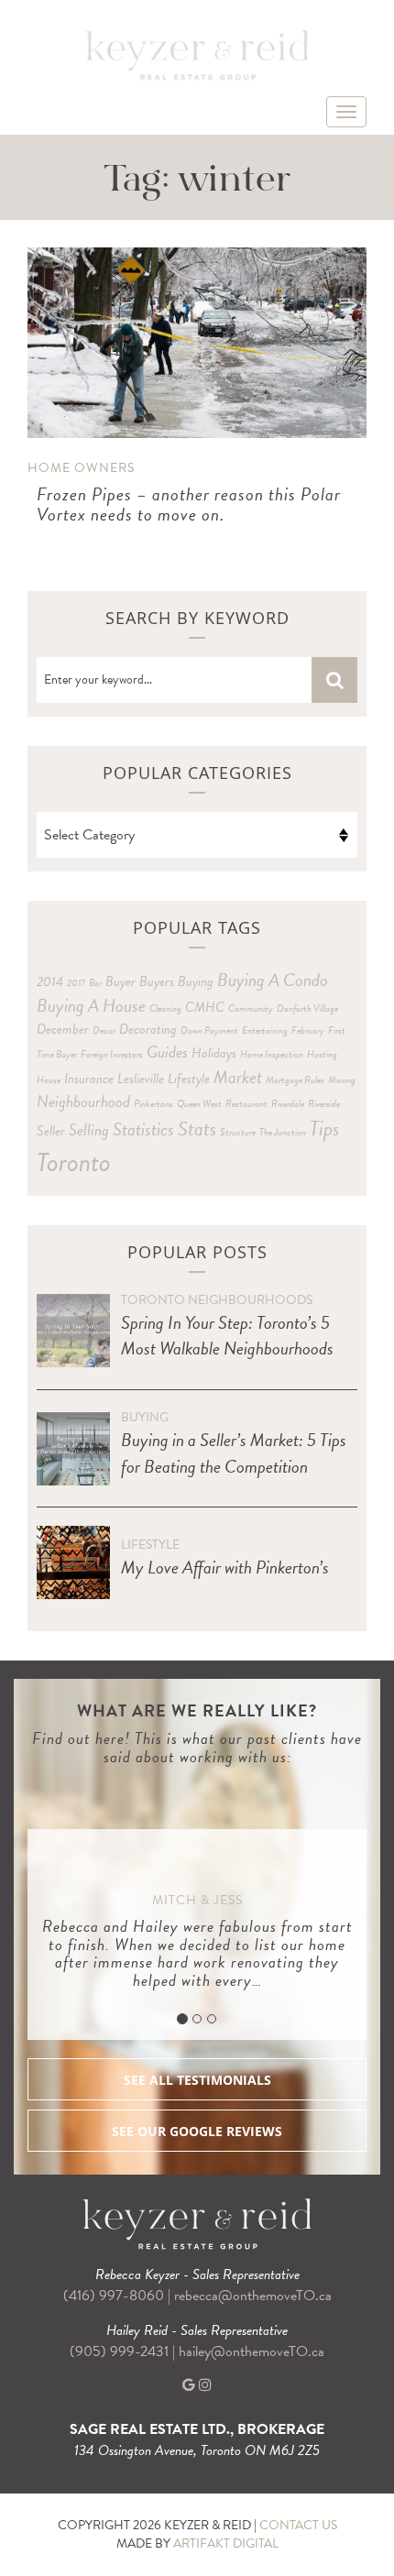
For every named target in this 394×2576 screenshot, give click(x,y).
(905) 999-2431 (121, 2351)
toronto (74, 1162)
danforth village (307, 1008)
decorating (148, 1029)
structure (238, 1132)
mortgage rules (295, 1080)
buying (196, 981)
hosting (322, 1054)
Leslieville (141, 1079)
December (63, 1029)
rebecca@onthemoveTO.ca (253, 2296)
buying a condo (273, 980)
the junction (283, 1132)
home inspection (272, 1054)
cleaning (165, 1008)
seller (51, 1131)
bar (95, 983)
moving (342, 1080)
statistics (143, 1129)
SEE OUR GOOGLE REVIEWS (197, 2131)
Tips (325, 1128)
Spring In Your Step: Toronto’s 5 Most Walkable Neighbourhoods (227, 1336)
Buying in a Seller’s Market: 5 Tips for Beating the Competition (234, 1453)
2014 (50, 981)
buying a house (91, 1005)
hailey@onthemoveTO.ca (252, 2351)
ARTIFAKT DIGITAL (226, 2543)
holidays (214, 1053)
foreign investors (112, 1054)
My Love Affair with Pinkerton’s (225, 1567)
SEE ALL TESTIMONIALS (197, 2080)
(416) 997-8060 (114, 2296)
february (308, 1030)
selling (89, 1129)
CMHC (205, 1007)
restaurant (246, 1104)
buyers (157, 981)
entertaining (265, 1030)
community (251, 1008)
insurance (89, 1079)
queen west (199, 1104)
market (238, 1077)
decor (104, 1030)
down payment (209, 1030)
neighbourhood (83, 1101)
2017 (76, 983)
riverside (324, 1104)
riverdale (288, 1104)
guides (167, 1052)
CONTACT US (298, 2525)
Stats (197, 1129)
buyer (120, 981)
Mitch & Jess (197, 1900)
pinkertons (153, 1104)
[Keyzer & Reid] (197, 54)
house (49, 1080)
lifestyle (189, 1079)
